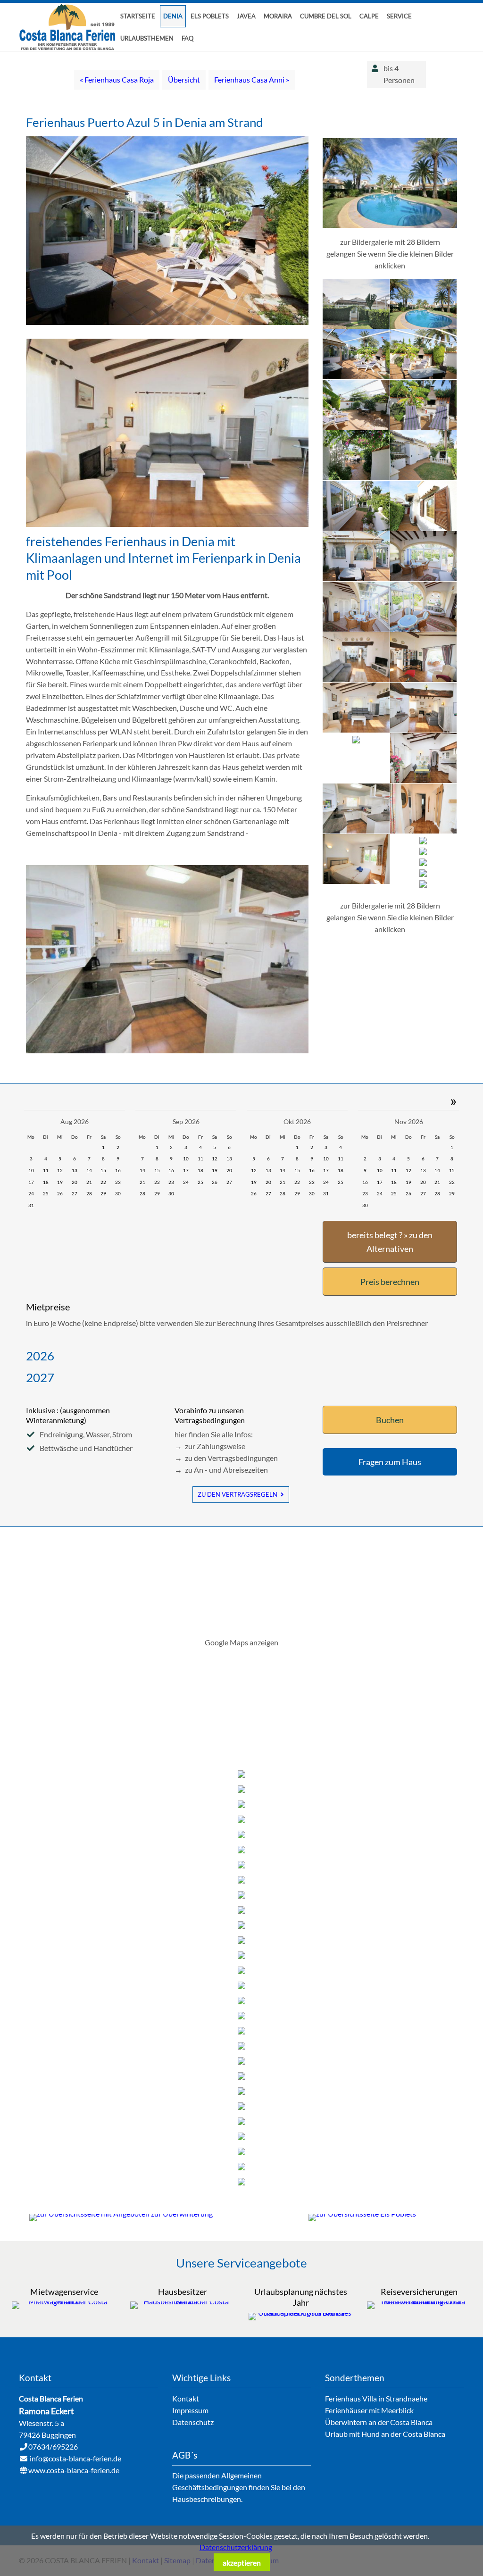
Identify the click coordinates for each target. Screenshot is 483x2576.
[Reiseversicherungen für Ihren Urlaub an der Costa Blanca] (419, 2301)
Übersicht (184, 79)
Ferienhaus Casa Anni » (252, 79)
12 (60, 1170)
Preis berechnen (390, 1282)
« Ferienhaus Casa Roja (117, 79)
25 (46, 1193)
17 (31, 1182)
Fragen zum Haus (390, 1462)
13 (75, 1170)
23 (118, 1182)
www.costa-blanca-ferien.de (74, 2470)
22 (103, 1182)
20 (75, 1182)
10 (31, 1170)
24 (31, 1193)
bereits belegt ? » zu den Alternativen (390, 1242)
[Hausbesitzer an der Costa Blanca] (182, 2301)
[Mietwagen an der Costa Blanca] (64, 2301)
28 (89, 1193)
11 (46, 1170)
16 (118, 1170)
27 (75, 1193)
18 (46, 1182)
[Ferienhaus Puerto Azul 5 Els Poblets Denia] (167, 524)
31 (31, 1205)
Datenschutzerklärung (236, 2547)
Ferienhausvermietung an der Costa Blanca (68, 27)
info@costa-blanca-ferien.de (75, 2458)
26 (60, 1193)
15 (103, 1170)
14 (89, 1170)
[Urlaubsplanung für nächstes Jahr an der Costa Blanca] (301, 2313)
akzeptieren (242, 2563)
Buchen (390, 1420)
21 (89, 1182)
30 (118, 1193)
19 (60, 1182)
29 (103, 1193)
